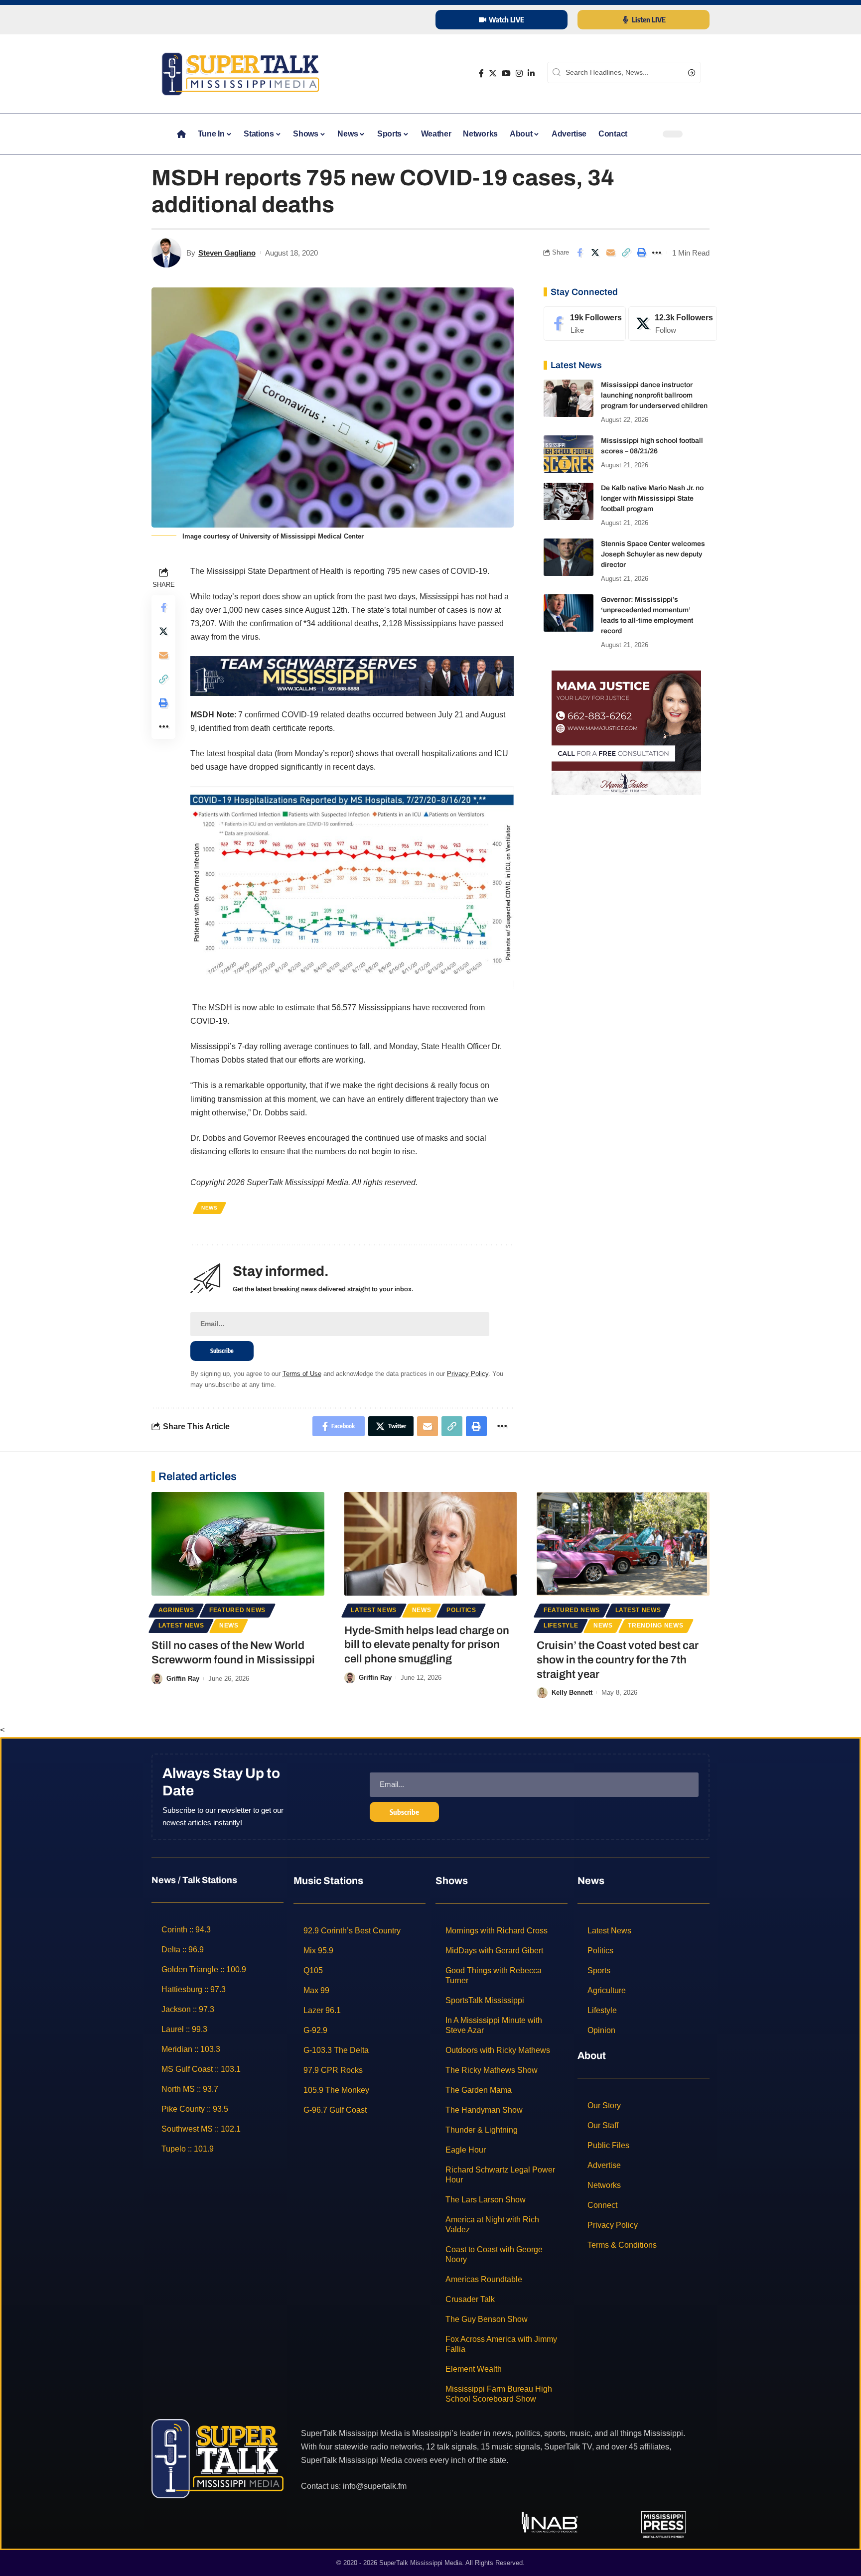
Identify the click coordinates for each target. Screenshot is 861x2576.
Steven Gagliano (227, 253)
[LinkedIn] (531, 73)
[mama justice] (626, 732)
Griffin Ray (183, 1679)
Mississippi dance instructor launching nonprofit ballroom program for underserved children (654, 395)
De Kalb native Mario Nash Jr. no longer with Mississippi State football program (652, 498)
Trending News (655, 1626)
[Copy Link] (626, 253)
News (210, 1208)
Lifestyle (561, 1626)
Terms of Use (302, 1374)
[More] (657, 253)
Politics (461, 1610)
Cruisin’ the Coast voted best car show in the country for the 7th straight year (618, 1660)
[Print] (641, 253)
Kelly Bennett (572, 1693)
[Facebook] (481, 73)
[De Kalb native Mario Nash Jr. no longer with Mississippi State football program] (569, 501)
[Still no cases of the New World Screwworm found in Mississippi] (238, 1544)
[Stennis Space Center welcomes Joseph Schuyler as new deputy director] (569, 557)
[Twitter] (493, 73)
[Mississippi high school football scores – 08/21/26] (569, 454)
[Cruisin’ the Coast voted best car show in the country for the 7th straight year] (623, 1544)
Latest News (181, 1626)
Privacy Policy (468, 1374)
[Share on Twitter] (595, 253)
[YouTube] (506, 73)
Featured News (237, 1610)
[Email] (610, 253)
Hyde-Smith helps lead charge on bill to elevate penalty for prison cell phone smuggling (427, 1645)
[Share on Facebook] (579, 253)
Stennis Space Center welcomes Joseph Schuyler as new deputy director (653, 554)
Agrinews (176, 1610)
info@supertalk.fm (375, 2486)
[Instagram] (519, 73)
